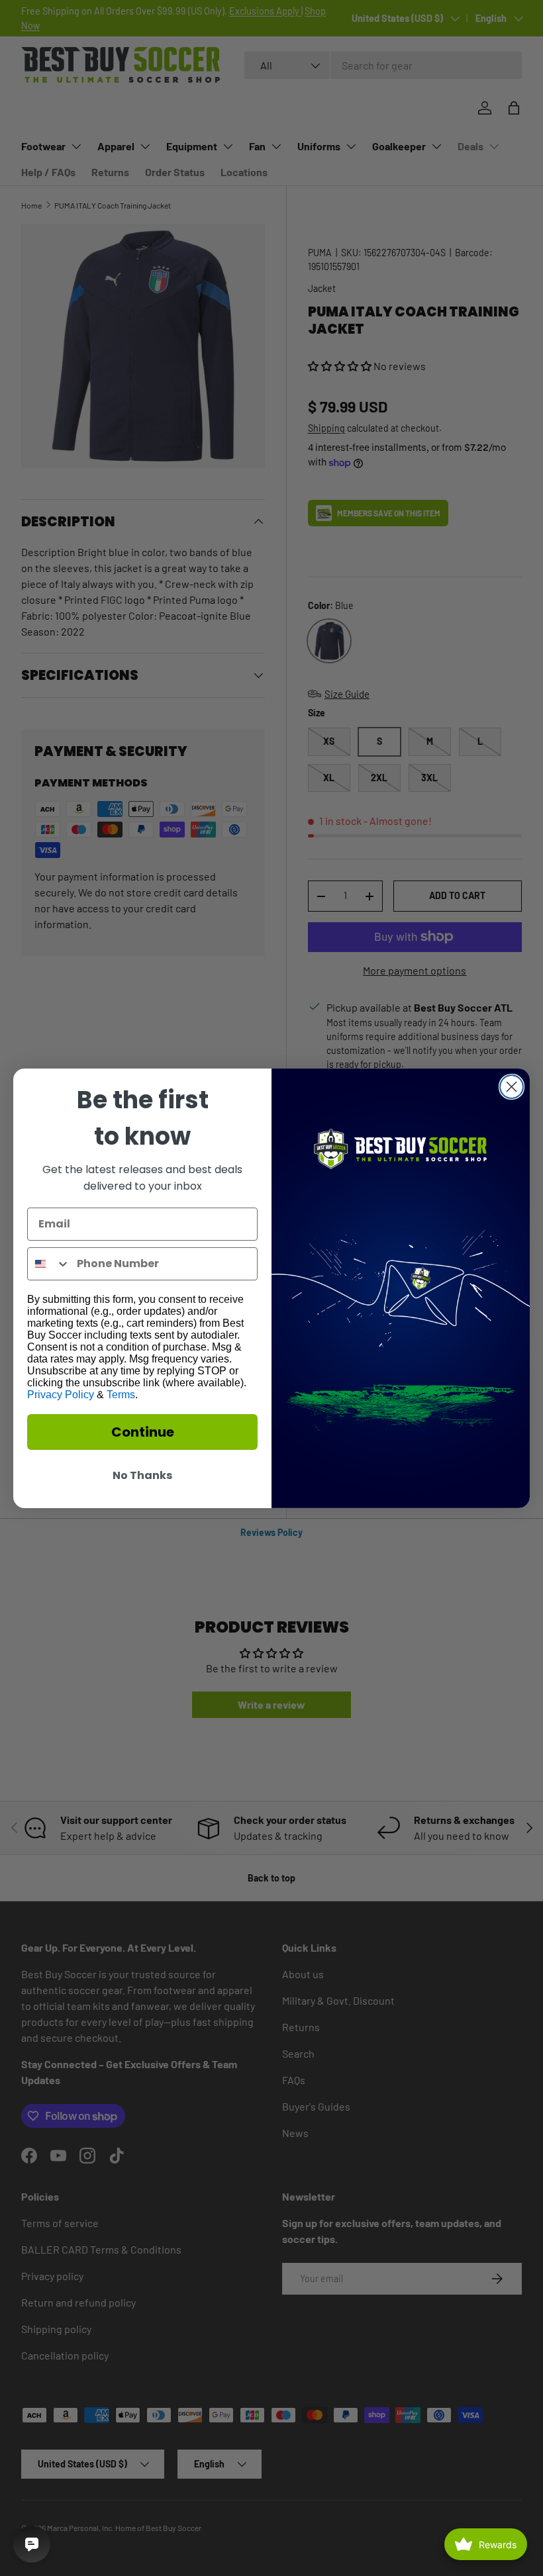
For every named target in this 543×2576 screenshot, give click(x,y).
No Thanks (142, 1475)
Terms (121, 1395)
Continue (143, 1432)
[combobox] (49, 1264)
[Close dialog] (512, 1087)
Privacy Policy (61, 1395)
